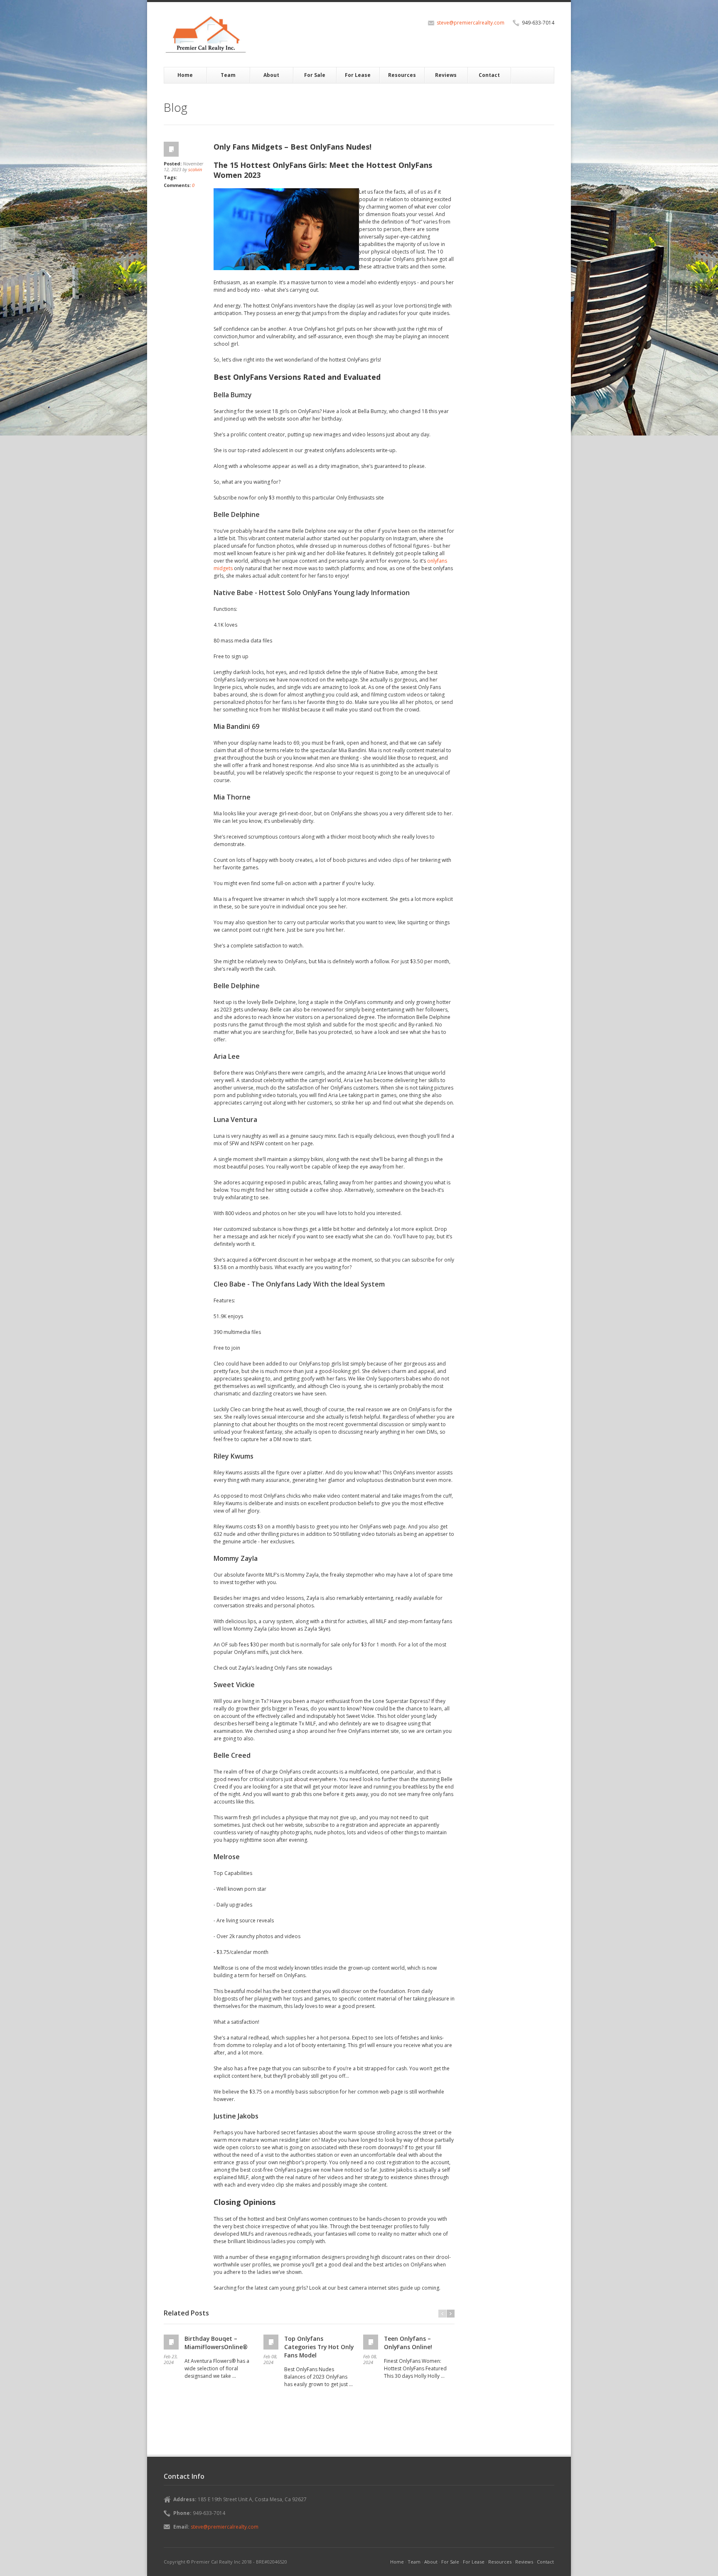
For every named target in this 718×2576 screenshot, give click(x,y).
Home (185, 75)
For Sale (315, 75)
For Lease (358, 75)
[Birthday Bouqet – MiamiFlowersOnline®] (172, 2342)
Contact (489, 75)
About (271, 75)
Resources (402, 75)
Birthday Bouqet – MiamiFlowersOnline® (216, 2343)
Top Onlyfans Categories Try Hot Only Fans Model (319, 2347)
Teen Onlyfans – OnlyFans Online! (408, 2343)
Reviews (446, 75)
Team (228, 75)
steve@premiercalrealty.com (471, 23)
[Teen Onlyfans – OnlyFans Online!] (371, 2342)
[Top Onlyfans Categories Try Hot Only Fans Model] (272, 2342)
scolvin (195, 169)
